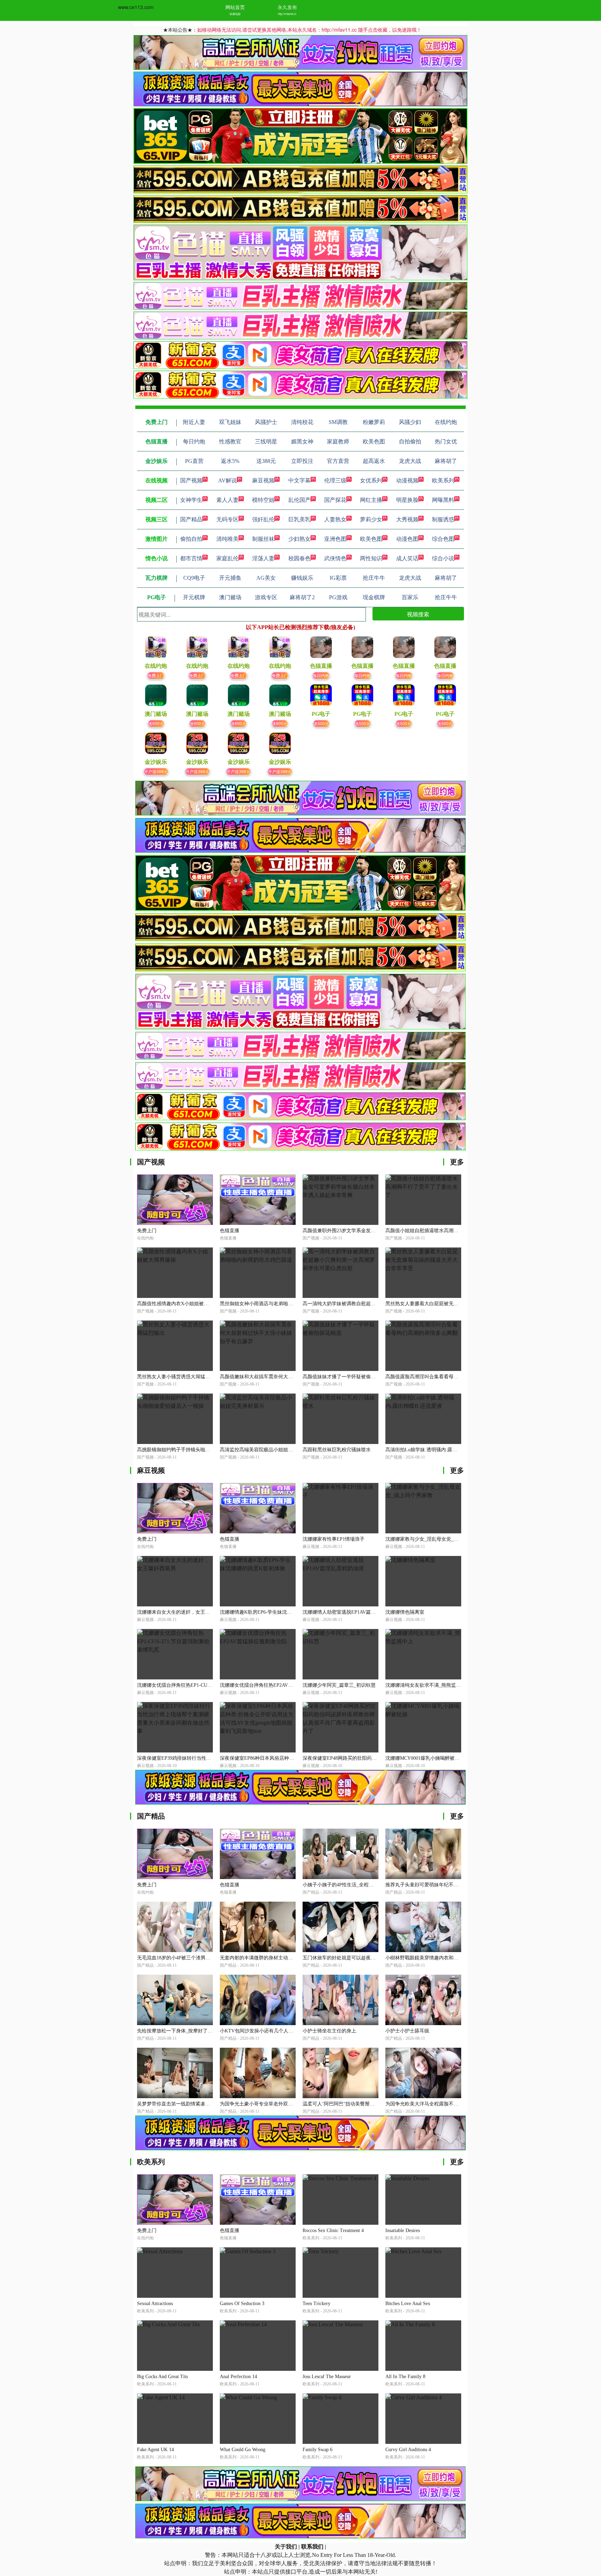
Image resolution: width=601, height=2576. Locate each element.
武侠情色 (335, 558)
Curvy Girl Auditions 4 (408, 2450)
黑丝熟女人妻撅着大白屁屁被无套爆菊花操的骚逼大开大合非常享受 (458, 1304)
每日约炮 (321, 675)
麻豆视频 (263, 480)
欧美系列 (443, 480)
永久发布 (287, 7)
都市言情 (191, 558)
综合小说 (443, 558)
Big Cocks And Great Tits (162, 2377)
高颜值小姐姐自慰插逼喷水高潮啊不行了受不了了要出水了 (449, 1231)
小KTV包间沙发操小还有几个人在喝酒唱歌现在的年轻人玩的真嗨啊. (294, 2031)
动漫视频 (407, 480)
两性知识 (371, 558)
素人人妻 (227, 500)
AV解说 (227, 480)
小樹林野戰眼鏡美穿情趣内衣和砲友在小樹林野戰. (440, 1958)
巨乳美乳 (299, 519)
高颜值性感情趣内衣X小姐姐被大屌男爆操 (183, 1304)
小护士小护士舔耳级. (408, 2031)
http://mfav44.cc (287, 14)
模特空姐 (263, 500)
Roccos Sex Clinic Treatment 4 (333, 2230)
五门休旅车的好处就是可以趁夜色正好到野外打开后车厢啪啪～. (371, 1958)
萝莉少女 (371, 519)
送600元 (156, 723)
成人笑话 (407, 558)
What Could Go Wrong (243, 2450)
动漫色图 (407, 539)
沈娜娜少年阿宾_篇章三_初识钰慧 (339, 1685)
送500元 (321, 723)
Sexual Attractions (155, 2304)
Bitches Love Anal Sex (408, 2304)
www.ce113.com (136, 7)
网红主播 (371, 500)
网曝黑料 (443, 500)
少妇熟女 (299, 539)
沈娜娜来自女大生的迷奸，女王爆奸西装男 (183, 1612)
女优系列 (371, 480)
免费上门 (156, 675)
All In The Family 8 (405, 2377)
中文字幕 (299, 480)
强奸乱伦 (263, 519)
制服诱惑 (443, 519)
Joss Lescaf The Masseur (327, 2377)
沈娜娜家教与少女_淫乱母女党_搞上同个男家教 (436, 1539)
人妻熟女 (335, 519)
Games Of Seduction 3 (242, 2304)
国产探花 (335, 500)
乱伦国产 (299, 500)
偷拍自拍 (191, 539)
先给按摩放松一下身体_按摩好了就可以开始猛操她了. (195, 2031)
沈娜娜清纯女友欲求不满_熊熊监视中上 (428, 1685)
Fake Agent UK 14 (155, 2450)
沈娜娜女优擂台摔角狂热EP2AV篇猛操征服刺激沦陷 (276, 1685)
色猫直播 (230, 1231)
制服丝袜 (263, 539)
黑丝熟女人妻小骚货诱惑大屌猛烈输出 (178, 1377)
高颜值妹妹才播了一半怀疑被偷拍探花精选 (349, 1377)
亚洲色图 (335, 539)
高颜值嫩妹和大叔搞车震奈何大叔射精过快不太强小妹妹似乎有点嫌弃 (295, 1377)
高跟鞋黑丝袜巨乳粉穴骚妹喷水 (337, 1450)
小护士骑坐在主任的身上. (330, 2031)
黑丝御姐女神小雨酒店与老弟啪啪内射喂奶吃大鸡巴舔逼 (281, 1304)
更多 (457, 1162)
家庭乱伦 (227, 558)
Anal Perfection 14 (238, 2377)
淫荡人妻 (263, 558)
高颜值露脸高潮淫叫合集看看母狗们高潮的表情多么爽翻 (446, 1377)
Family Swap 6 (318, 2450)
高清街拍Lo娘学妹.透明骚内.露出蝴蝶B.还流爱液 (438, 1450)
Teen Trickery (316, 2304)
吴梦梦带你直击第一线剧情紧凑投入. (177, 2104)
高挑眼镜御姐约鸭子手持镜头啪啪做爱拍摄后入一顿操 (195, 1450)
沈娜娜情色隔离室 (405, 1612)
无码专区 (227, 519)
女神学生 (191, 500)
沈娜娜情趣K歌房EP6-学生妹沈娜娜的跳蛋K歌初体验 (277, 1612)
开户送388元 (156, 771)
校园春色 (299, 558)
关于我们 (286, 2547)
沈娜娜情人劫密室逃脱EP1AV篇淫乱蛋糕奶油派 (354, 1612)
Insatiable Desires (403, 2230)
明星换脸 (407, 500)
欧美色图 (371, 539)
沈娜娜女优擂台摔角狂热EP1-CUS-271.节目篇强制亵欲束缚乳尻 (206, 1685)
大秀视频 (407, 519)
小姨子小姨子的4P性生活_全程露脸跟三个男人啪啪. (358, 1885)
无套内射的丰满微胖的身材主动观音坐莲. (264, 1958)
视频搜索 (418, 614)
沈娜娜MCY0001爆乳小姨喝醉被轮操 (425, 1758)
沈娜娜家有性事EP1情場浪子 (334, 1539)
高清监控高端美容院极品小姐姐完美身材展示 (269, 1450)
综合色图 (443, 539)
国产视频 (191, 480)
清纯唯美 (227, 539)
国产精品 (191, 519)
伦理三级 (335, 480)
